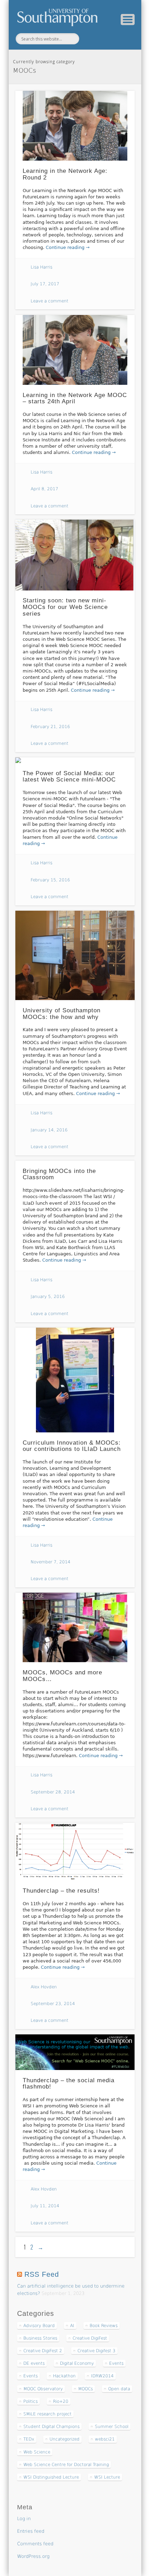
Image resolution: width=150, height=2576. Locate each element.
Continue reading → (68, 247)
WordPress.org (33, 2556)
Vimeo (106, 39)
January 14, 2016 (49, 1130)
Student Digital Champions (51, 2427)
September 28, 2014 (53, 1792)
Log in (24, 2519)
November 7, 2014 (51, 1562)
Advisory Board (39, 2326)
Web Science (37, 2452)
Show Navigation (128, 20)
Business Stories (40, 2338)
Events (116, 2363)
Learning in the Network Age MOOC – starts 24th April (75, 398)
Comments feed (35, 2544)
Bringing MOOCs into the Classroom (59, 1174)
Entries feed (31, 2531)
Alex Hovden (44, 1987)
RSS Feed (42, 2274)
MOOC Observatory (43, 2389)
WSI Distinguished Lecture (51, 2477)
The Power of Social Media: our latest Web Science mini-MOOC (69, 777)
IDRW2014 (102, 2376)
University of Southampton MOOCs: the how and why (62, 1014)
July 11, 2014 (45, 2206)
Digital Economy (77, 2363)
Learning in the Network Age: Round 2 (65, 174)
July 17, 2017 (45, 284)
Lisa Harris (42, 267)
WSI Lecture (107, 2477)
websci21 (105, 2439)
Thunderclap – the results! (61, 1891)
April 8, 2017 (44, 489)
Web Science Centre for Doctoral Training (66, 2465)
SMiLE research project (47, 2414)
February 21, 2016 (50, 727)
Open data (119, 2389)
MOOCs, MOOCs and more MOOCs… (62, 1676)
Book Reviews (104, 2326)
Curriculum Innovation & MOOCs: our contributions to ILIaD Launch (72, 1446)
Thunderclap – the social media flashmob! (69, 2084)
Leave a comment (50, 301)
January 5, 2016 (48, 1297)
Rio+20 (61, 2401)
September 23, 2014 (53, 2004)
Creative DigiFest (90, 2338)
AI (72, 2326)
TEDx (29, 2439)
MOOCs (85, 2389)
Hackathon (64, 2376)
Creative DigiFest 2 (43, 2351)
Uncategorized (65, 2439)
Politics (31, 2401)
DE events (34, 2363)
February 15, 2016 (50, 880)
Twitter (91, 39)
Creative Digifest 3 (96, 2351)
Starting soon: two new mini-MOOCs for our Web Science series (65, 607)
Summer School (112, 2427)
